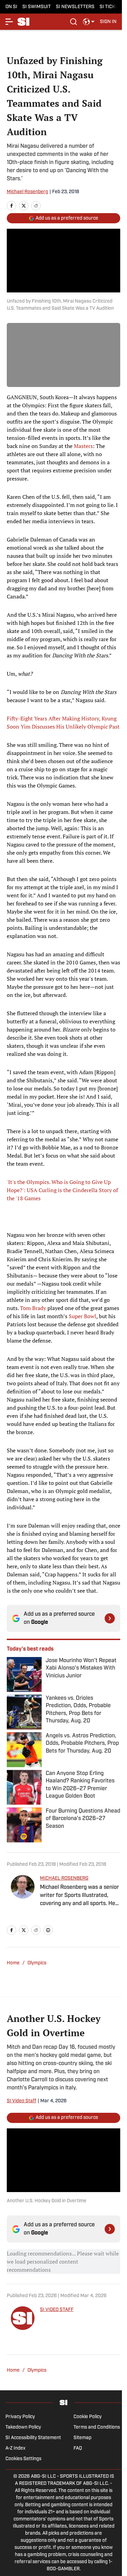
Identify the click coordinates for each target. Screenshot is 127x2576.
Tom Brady (33, 1308)
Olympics (37, 1963)
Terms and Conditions (97, 2427)
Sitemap (82, 2438)
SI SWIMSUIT (37, 7)
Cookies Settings (23, 2459)
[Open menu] (9, 22)
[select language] (89, 22)
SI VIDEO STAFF (57, 2310)
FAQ (78, 2448)
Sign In (108, 22)
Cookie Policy (88, 2417)
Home (13, 1963)
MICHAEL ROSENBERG (64, 1878)
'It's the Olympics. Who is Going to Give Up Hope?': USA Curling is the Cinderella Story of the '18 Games (62, 1190)
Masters (83, 446)
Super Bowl (82, 1316)
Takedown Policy (23, 2427)
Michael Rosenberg (27, 192)
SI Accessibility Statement (33, 2438)
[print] (48, 1930)
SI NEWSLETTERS (75, 7)
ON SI (11, 7)
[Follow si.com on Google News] (110, 1618)
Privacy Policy (20, 2417)
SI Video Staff (22, 2101)
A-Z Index (15, 2448)
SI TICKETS (112, 7)
